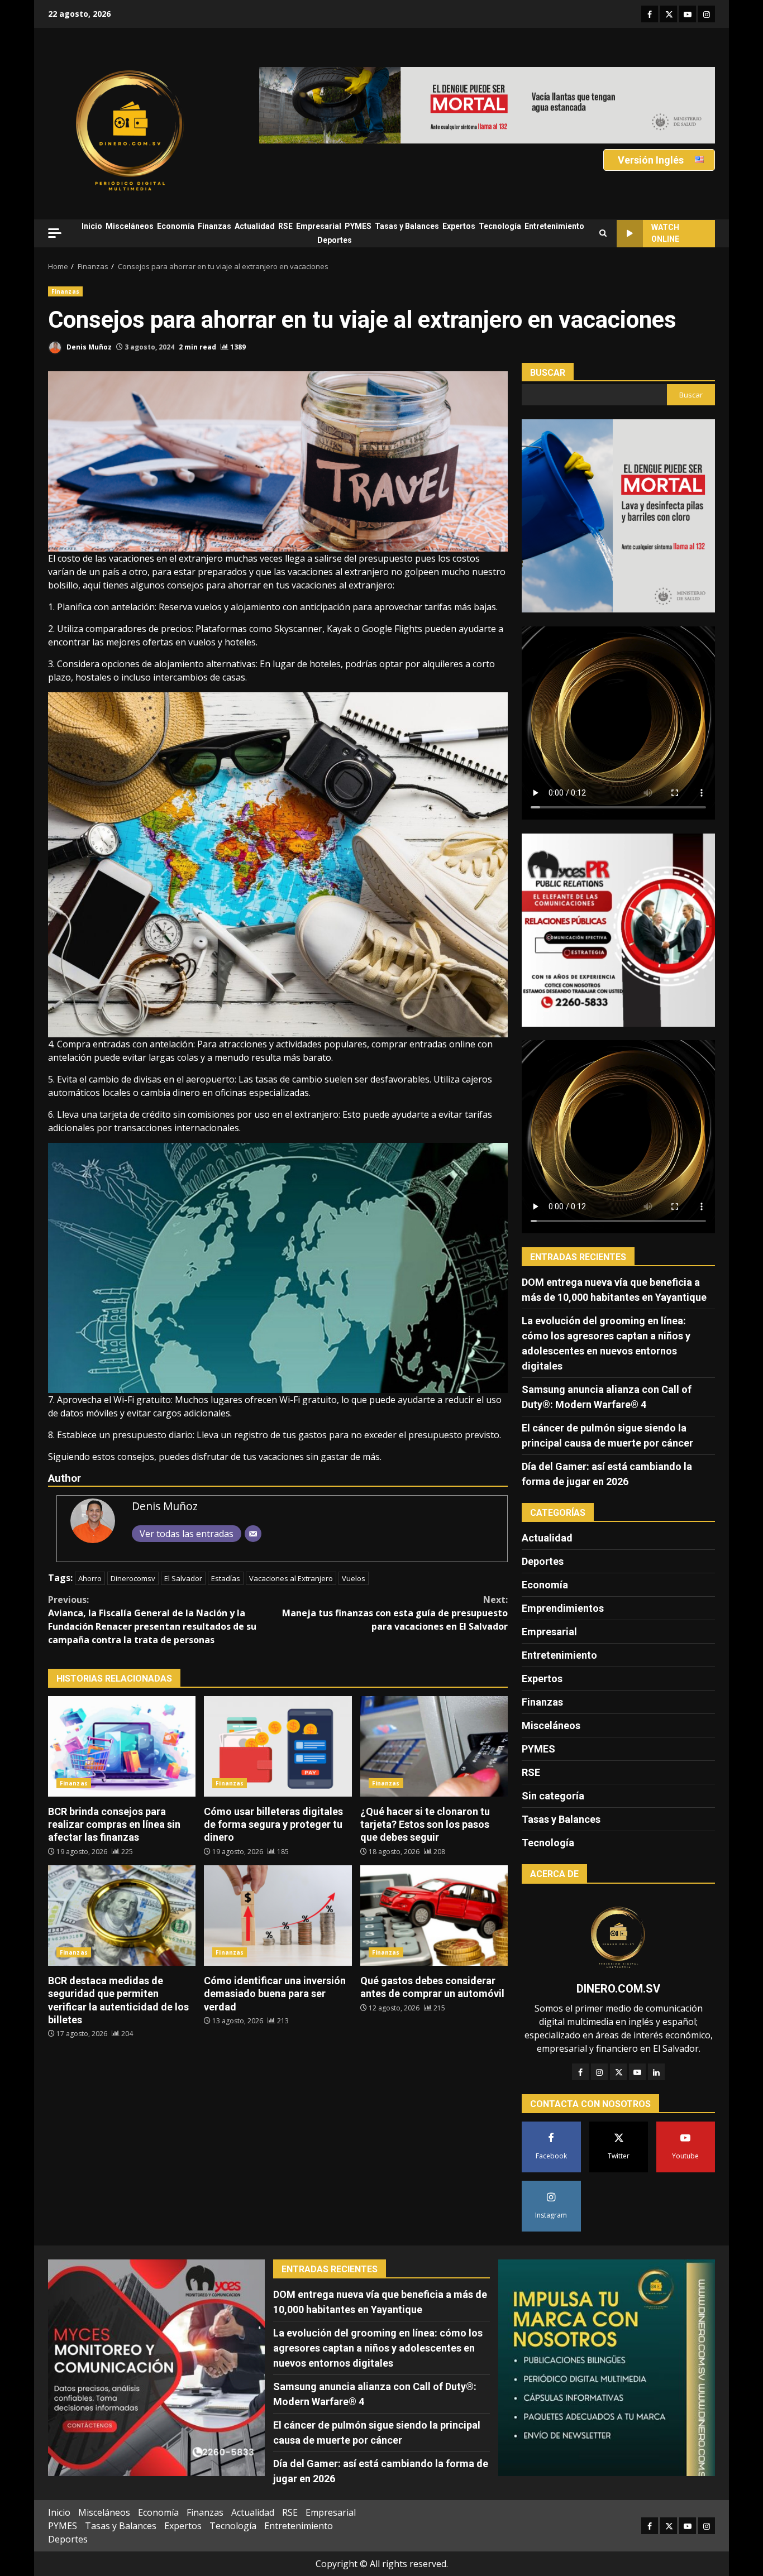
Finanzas (214, 226)
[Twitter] (618, 2072)
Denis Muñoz (88, 347)
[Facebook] (580, 2072)
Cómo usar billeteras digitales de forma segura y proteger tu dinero (278, 1746)
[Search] (603, 233)
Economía (176, 226)
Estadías (226, 1578)
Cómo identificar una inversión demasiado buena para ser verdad (278, 1916)
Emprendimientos (563, 1608)
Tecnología (500, 226)
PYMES (358, 226)
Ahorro (90, 1578)
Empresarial (319, 226)
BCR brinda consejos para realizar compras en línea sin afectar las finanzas (122, 1746)
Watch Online (665, 233)
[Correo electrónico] (253, 1534)
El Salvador (183, 1578)
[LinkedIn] (656, 2072)
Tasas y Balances (407, 226)
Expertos (459, 226)
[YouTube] (637, 2072)
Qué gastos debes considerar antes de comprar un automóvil (434, 1916)
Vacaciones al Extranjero (291, 1578)
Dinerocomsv (133, 1578)
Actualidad (255, 226)
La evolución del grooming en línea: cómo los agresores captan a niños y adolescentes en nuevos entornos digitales (378, 2348)
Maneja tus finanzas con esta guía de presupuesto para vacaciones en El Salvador (395, 1613)
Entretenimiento (554, 226)
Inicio (92, 226)
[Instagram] (599, 2072)
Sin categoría (553, 1796)
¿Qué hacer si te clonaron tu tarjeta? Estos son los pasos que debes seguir (434, 1746)
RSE (285, 226)
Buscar (548, 373)
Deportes (335, 240)
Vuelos (354, 1578)
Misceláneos (130, 226)
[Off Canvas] (55, 233)
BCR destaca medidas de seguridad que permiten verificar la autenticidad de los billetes (122, 1916)
